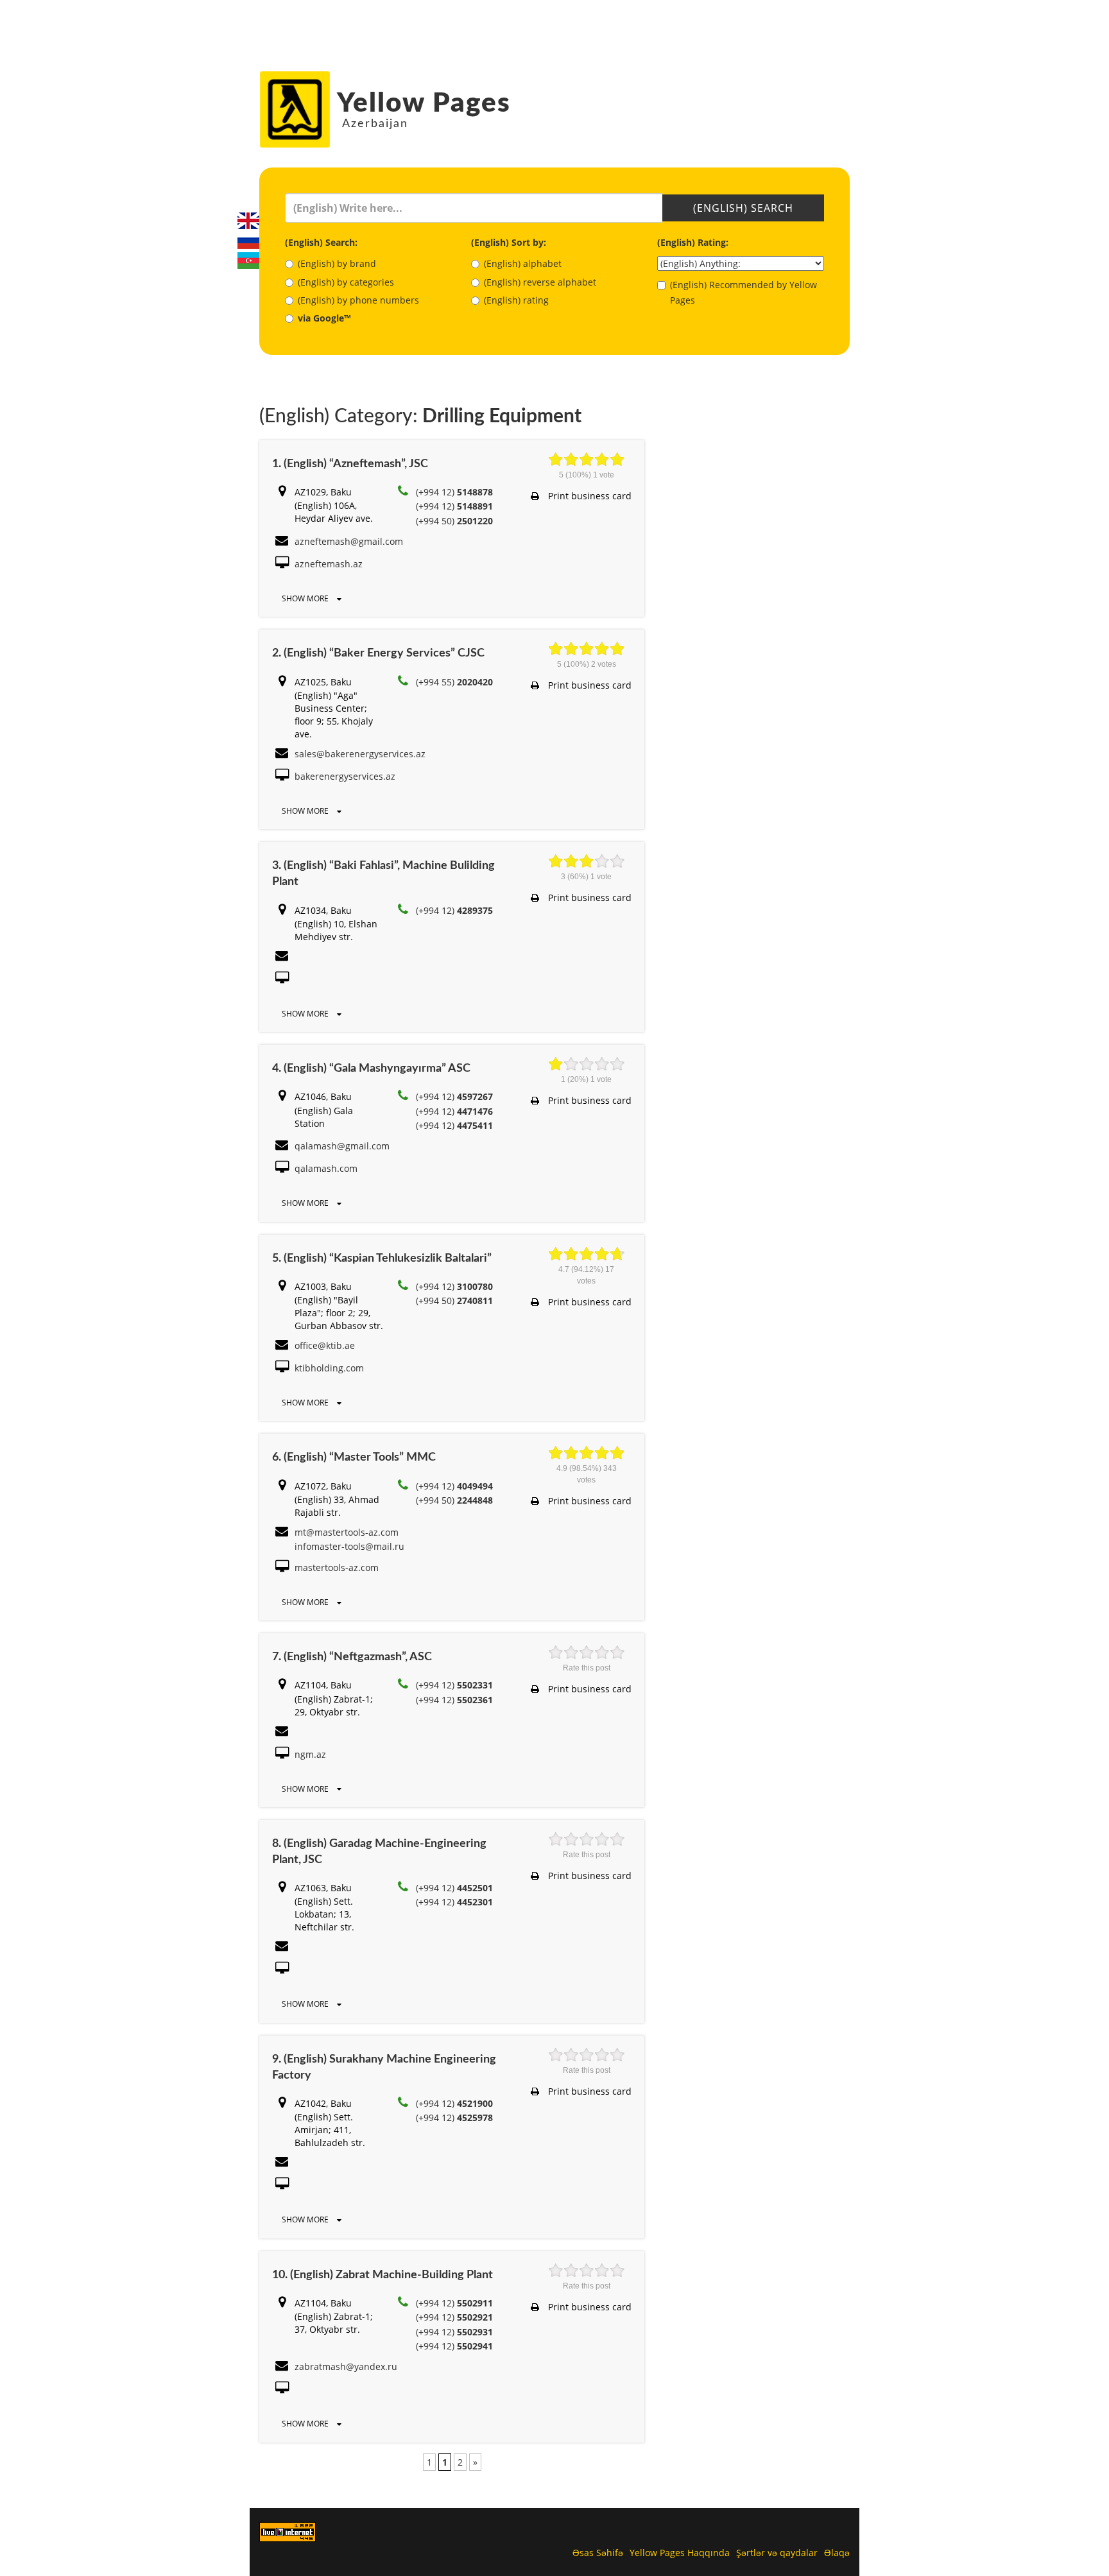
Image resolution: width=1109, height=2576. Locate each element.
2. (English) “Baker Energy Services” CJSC (378, 653)
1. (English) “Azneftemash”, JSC (350, 464)
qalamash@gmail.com (342, 1146)
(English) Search (743, 208)
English (248, 221)
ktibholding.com (329, 1368)
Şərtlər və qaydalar (777, 2553)
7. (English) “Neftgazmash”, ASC (352, 1657)
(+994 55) (454, 682)
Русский (248, 241)
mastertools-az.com (337, 1567)
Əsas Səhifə (598, 2553)
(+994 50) (454, 521)
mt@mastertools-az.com (347, 1532)
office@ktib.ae (325, 1345)
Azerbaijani (248, 261)
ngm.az (310, 1754)
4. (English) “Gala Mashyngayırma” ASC (371, 1069)
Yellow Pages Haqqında (680, 2553)
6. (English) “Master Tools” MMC (354, 1457)
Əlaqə (837, 2553)
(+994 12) (454, 492)
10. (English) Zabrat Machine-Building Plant (383, 2275)
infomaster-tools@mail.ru (349, 1546)
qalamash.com (326, 1168)
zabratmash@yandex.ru (346, 2366)
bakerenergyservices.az (345, 776)
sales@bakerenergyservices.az (360, 754)
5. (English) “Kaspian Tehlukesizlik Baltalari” (382, 1258)
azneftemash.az (329, 564)
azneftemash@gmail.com (349, 541)
